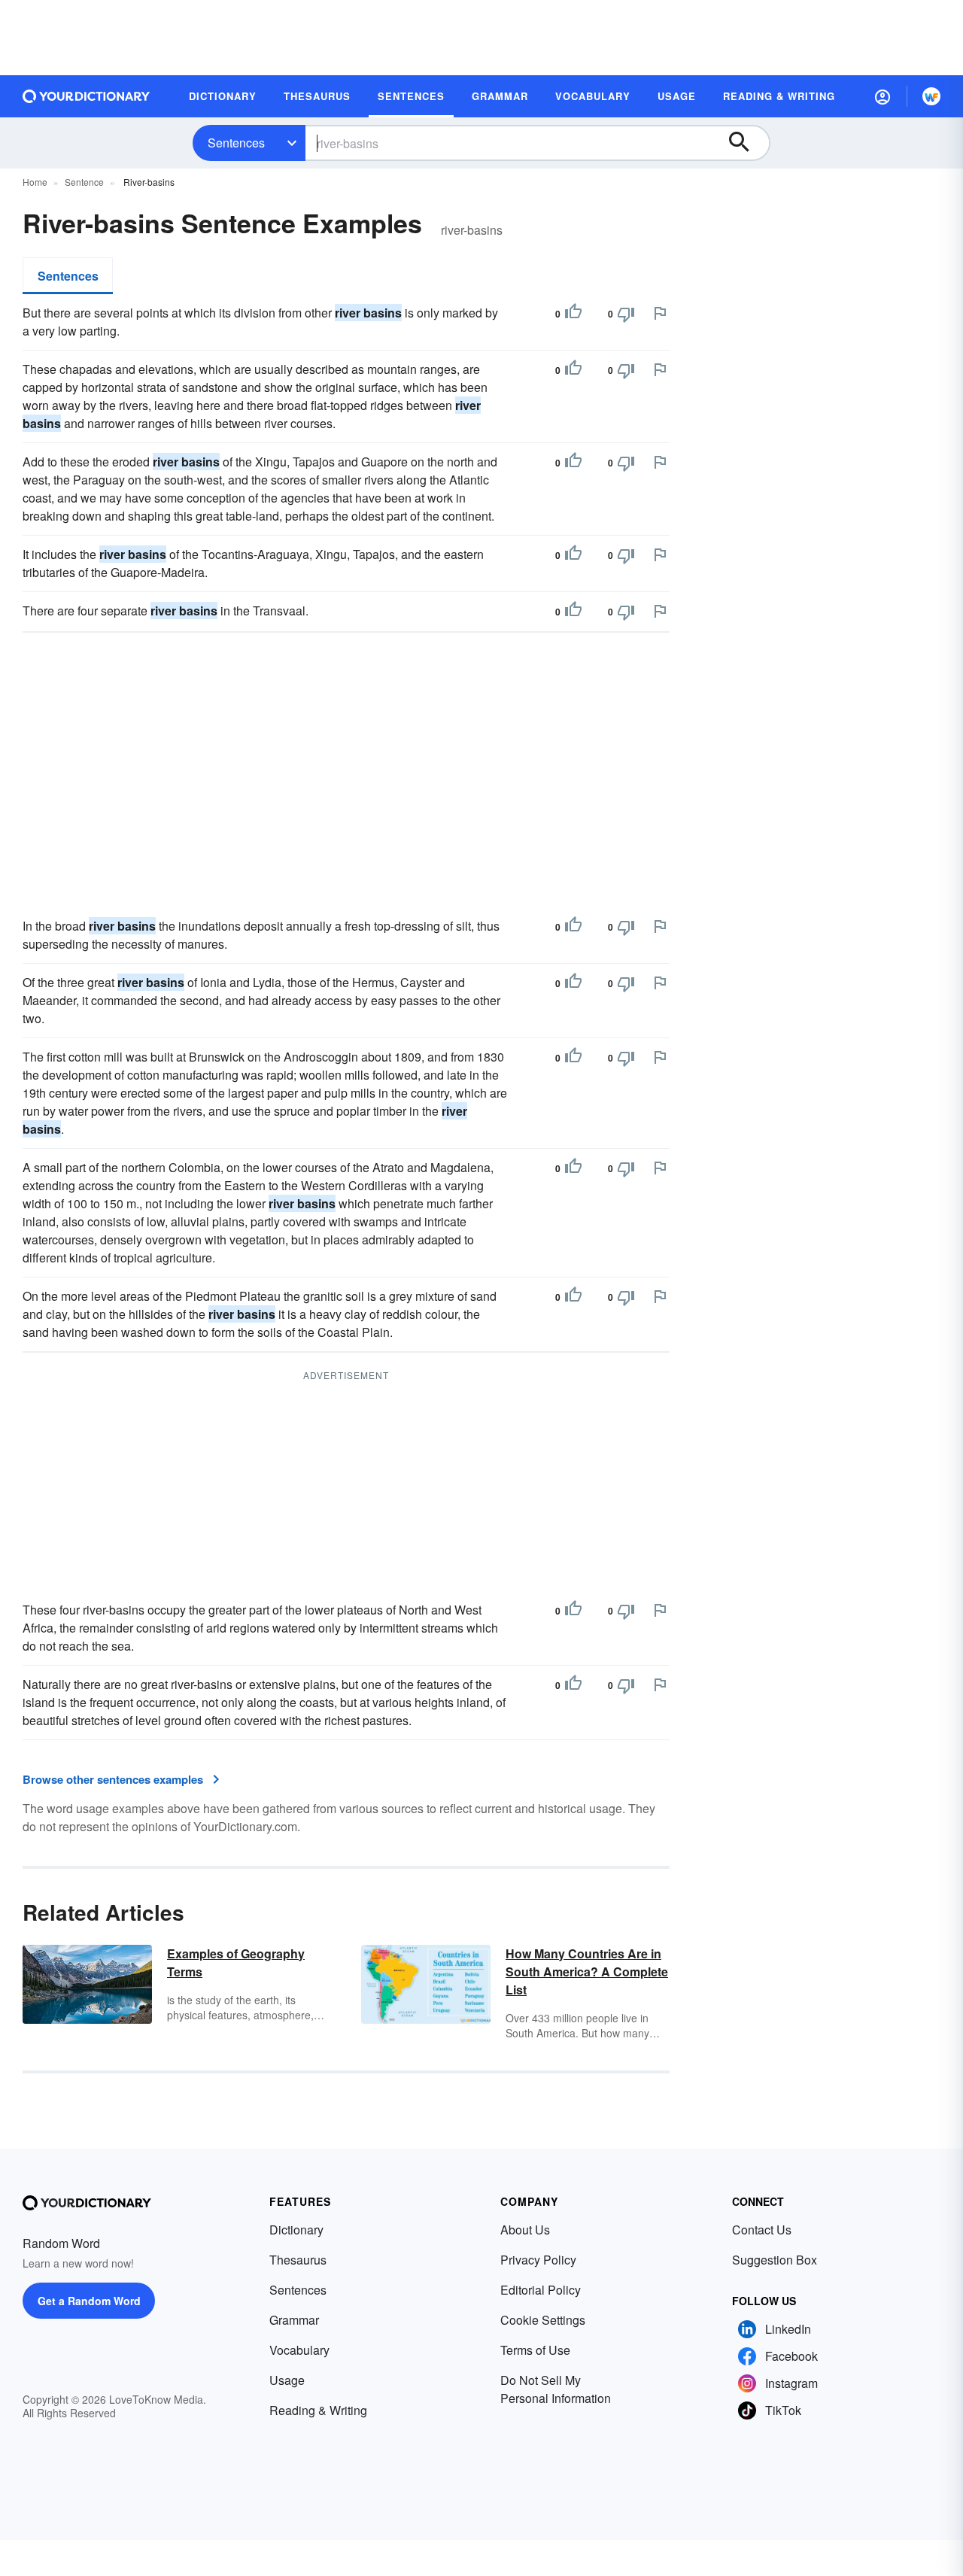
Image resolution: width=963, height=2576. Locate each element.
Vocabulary (299, 2350)
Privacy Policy (538, 2260)
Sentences (236, 143)
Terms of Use (535, 2350)
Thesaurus (298, 2260)
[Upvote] (573, 314)
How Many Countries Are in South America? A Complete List (587, 1971)
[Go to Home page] (87, 96)
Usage (287, 2380)
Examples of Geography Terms (236, 1962)
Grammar (294, 2320)
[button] (882, 96)
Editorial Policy (541, 2290)
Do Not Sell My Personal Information (556, 2389)
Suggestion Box (775, 2260)
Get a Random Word (89, 2301)
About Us (525, 2230)
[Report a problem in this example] (660, 313)
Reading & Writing (318, 2410)
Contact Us (762, 2230)
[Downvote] (626, 314)
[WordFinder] (931, 96)
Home (35, 182)
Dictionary (296, 2230)
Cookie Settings (543, 2320)
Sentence (84, 182)
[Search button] (746, 143)
